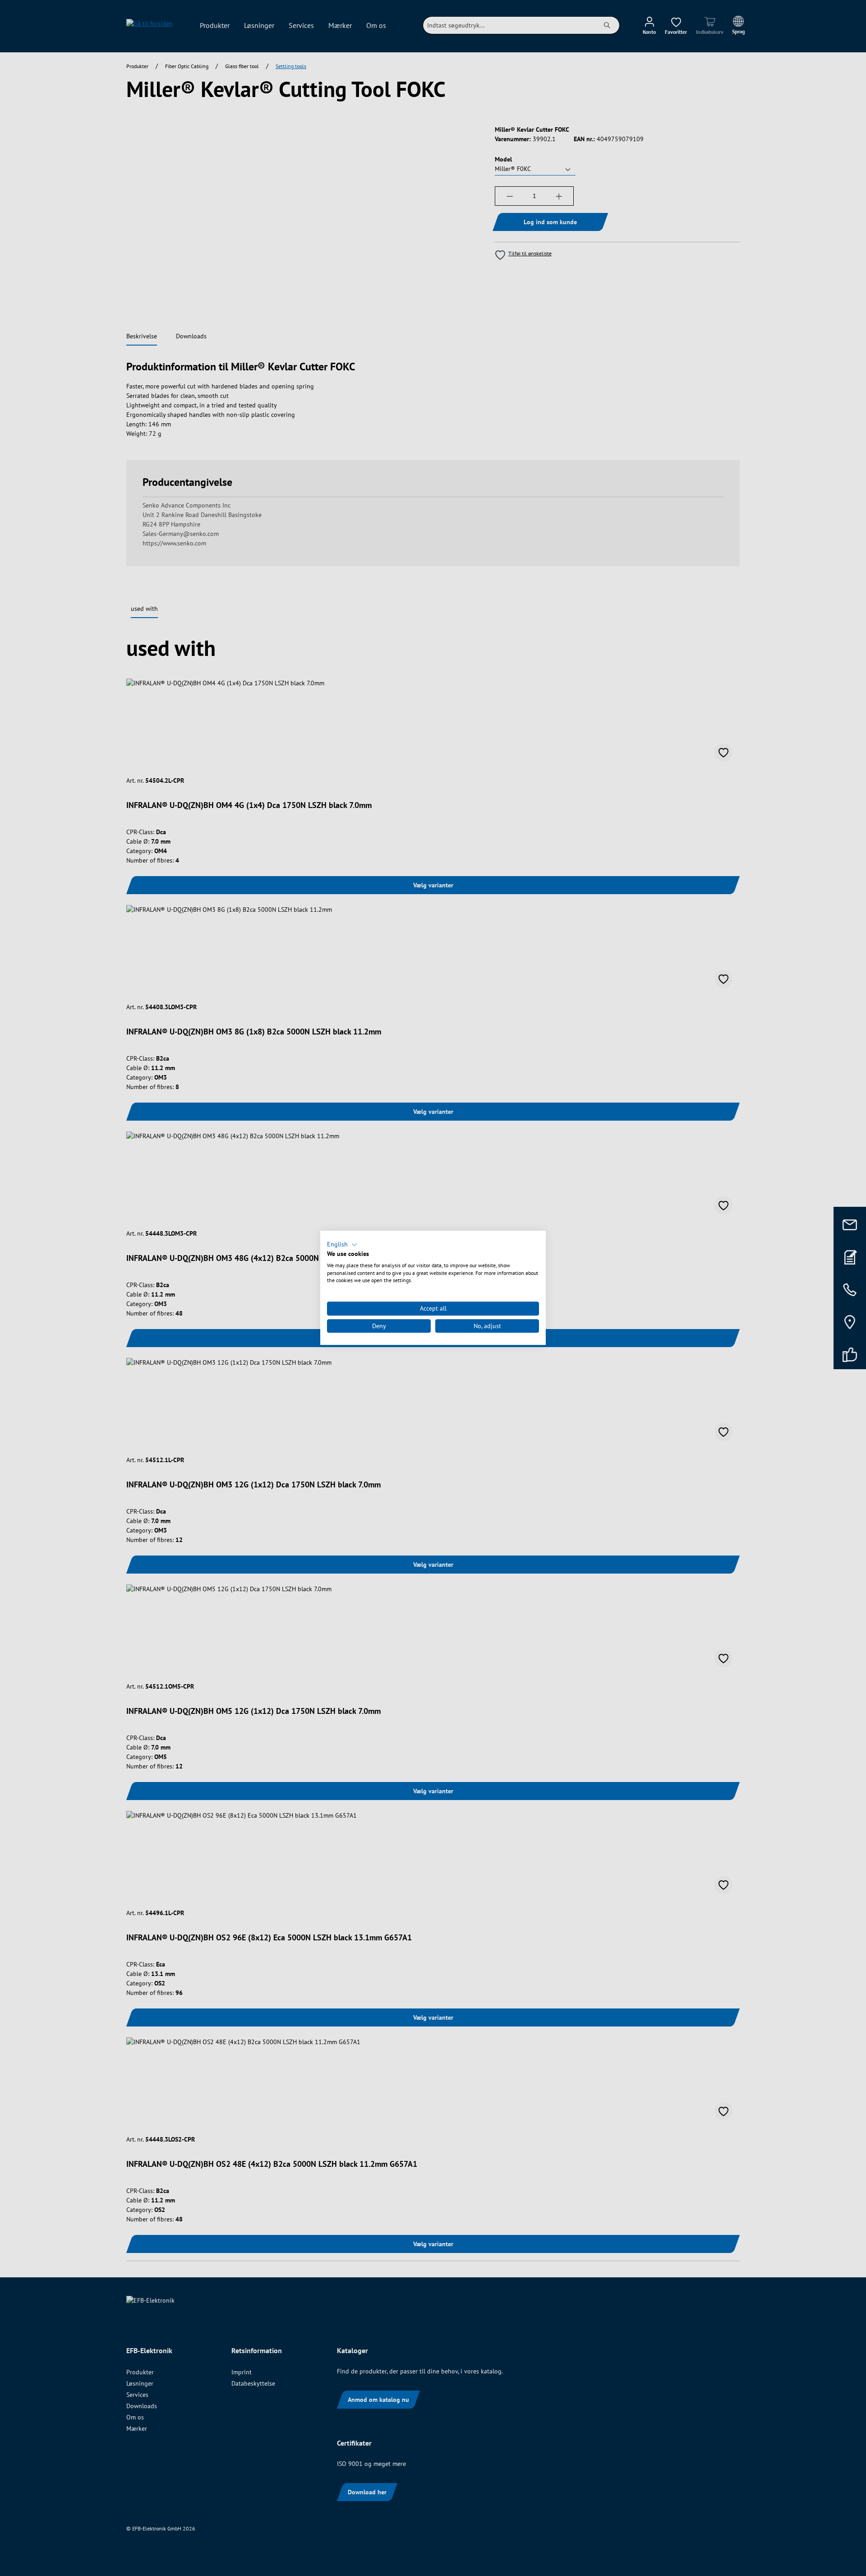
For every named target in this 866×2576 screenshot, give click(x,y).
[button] (342, 1245)
